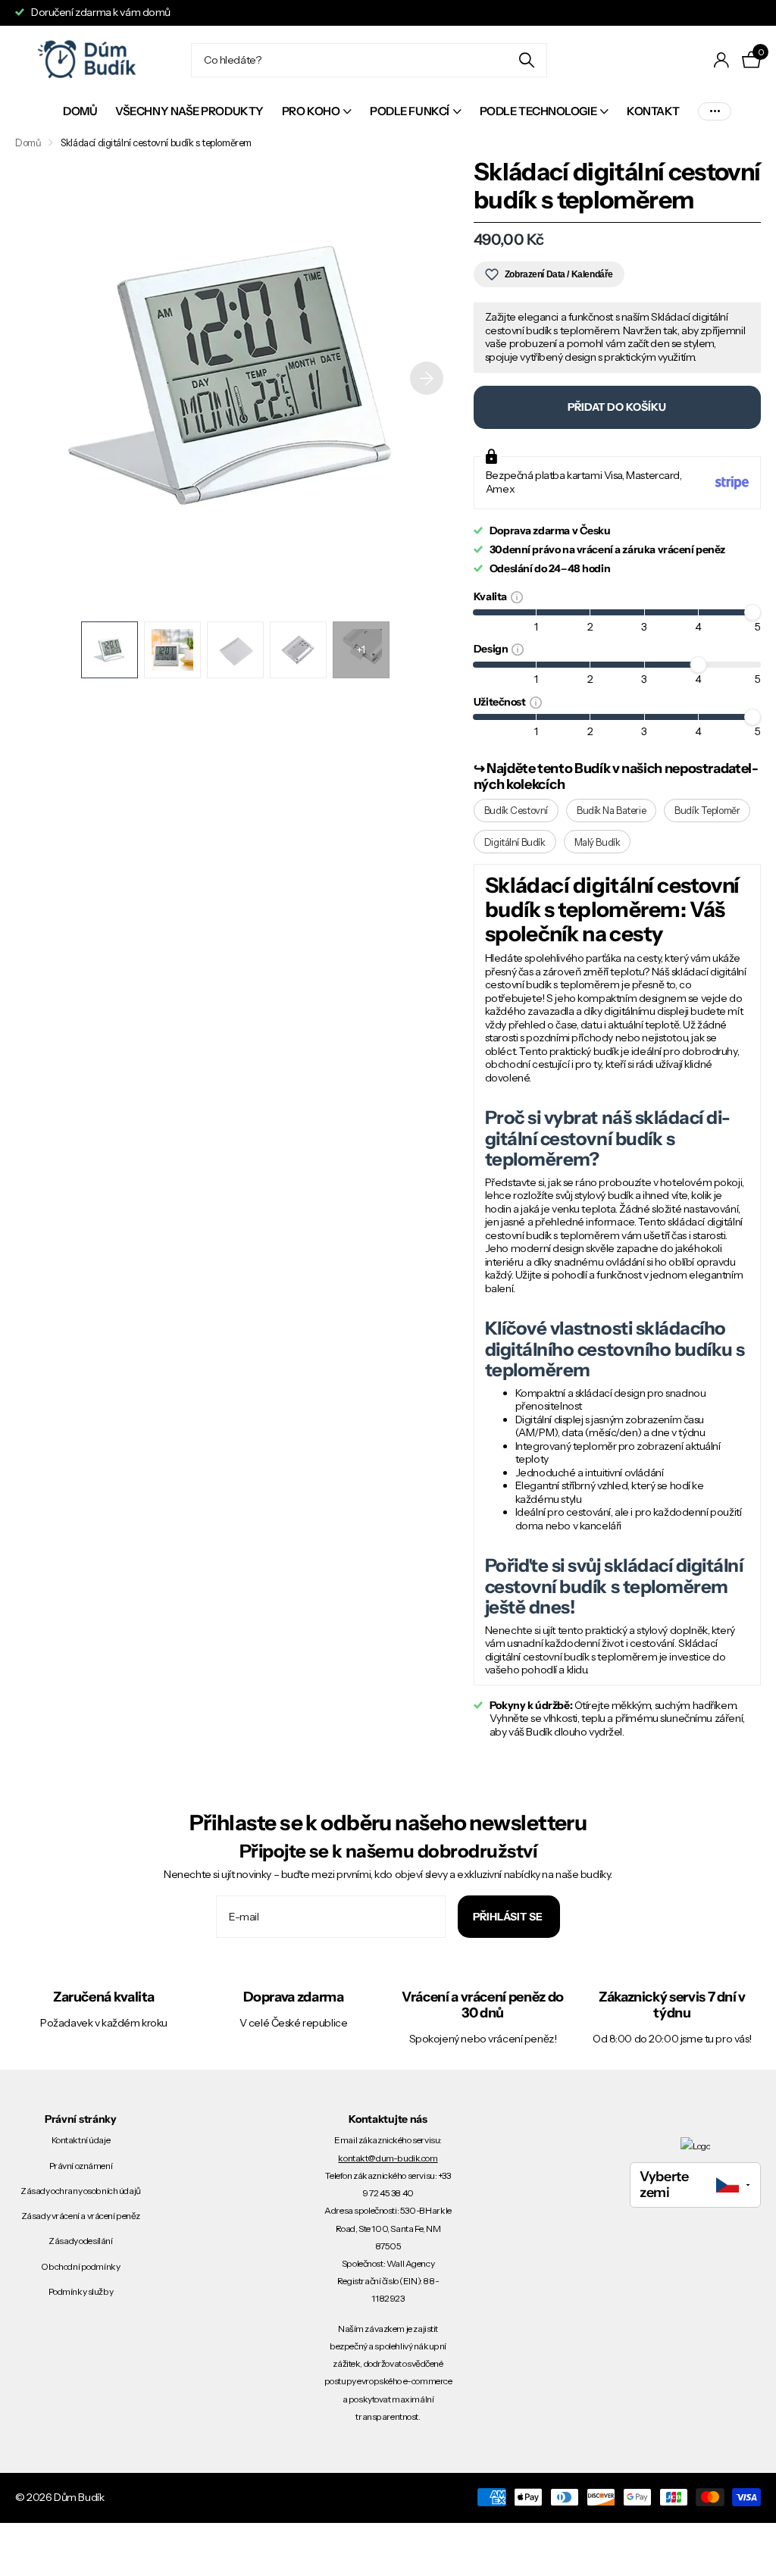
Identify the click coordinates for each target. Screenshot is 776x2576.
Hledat (526, 60)
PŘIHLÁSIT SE (509, 1917)
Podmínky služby (81, 2291)
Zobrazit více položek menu (715, 112)
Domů (80, 111)
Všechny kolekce (317, 113)
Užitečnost (502, 701)
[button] (427, 379)
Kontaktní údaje (81, 2140)
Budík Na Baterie (611, 810)
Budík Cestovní (516, 810)
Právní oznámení (81, 2166)
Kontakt (653, 111)
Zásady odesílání (80, 2241)
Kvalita (492, 596)
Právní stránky (81, 2119)
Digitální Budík (515, 842)
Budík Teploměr (707, 810)
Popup (517, 596)
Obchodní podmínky (80, 2266)
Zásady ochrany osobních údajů (81, 2191)
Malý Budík (598, 842)
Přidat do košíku (617, 407)
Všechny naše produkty (189, 111)
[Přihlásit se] (722, 60)
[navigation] (110, 650)
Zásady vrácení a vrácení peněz (81, 2216)
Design (493, 648)
